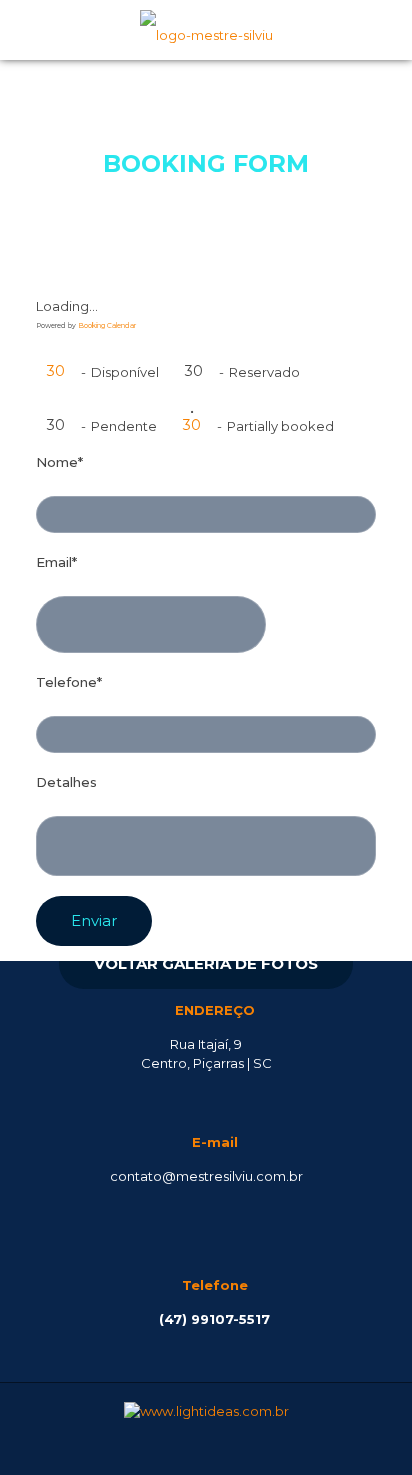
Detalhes (66, 782)
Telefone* (69, 682)
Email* (56, 562)
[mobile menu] (385, 30)
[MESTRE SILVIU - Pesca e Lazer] (206, 30)
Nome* (59, 462)
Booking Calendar (107, 325)
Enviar (94, 920)
